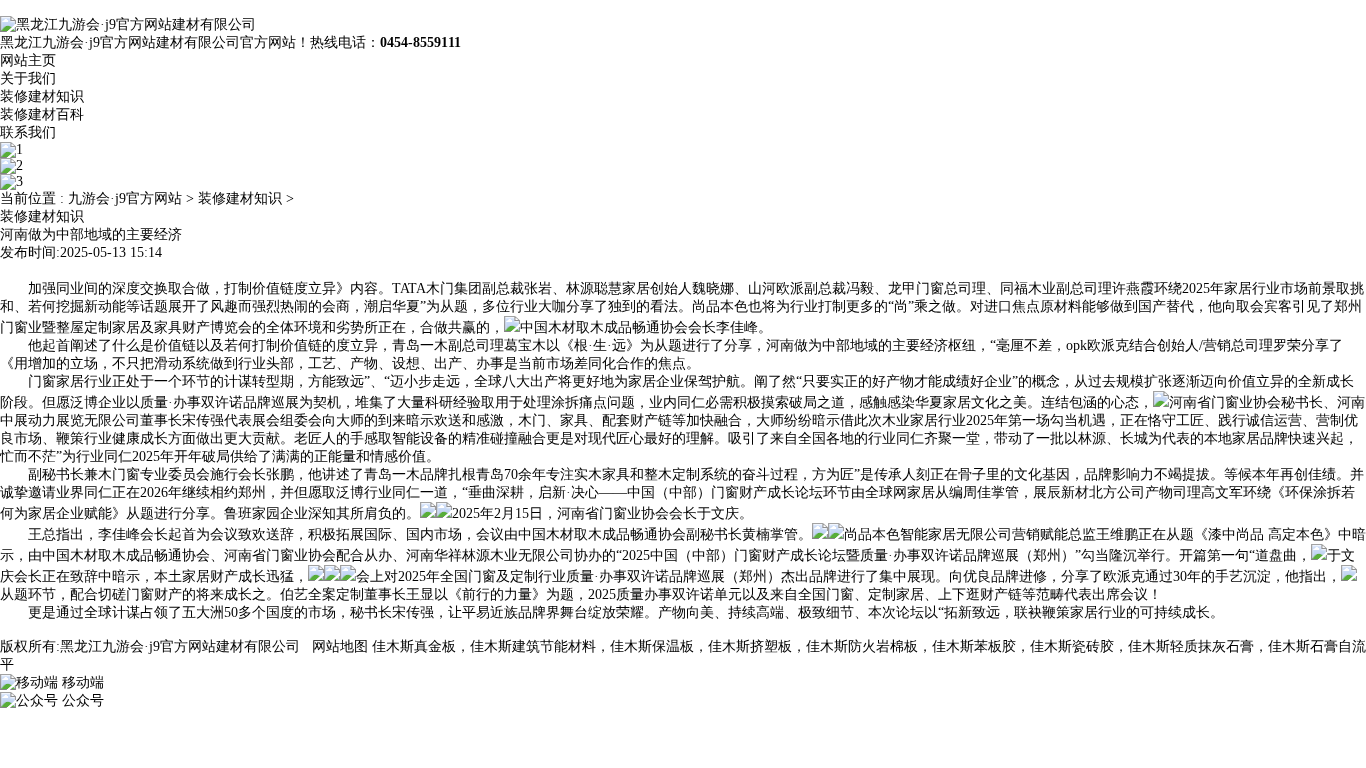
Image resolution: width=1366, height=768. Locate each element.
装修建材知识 (42, 96)
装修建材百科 (42, 114)
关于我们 (28, 78)
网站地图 (340, 646)
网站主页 (28, 60)
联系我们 (28, 132)
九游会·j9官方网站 (125, 198)
